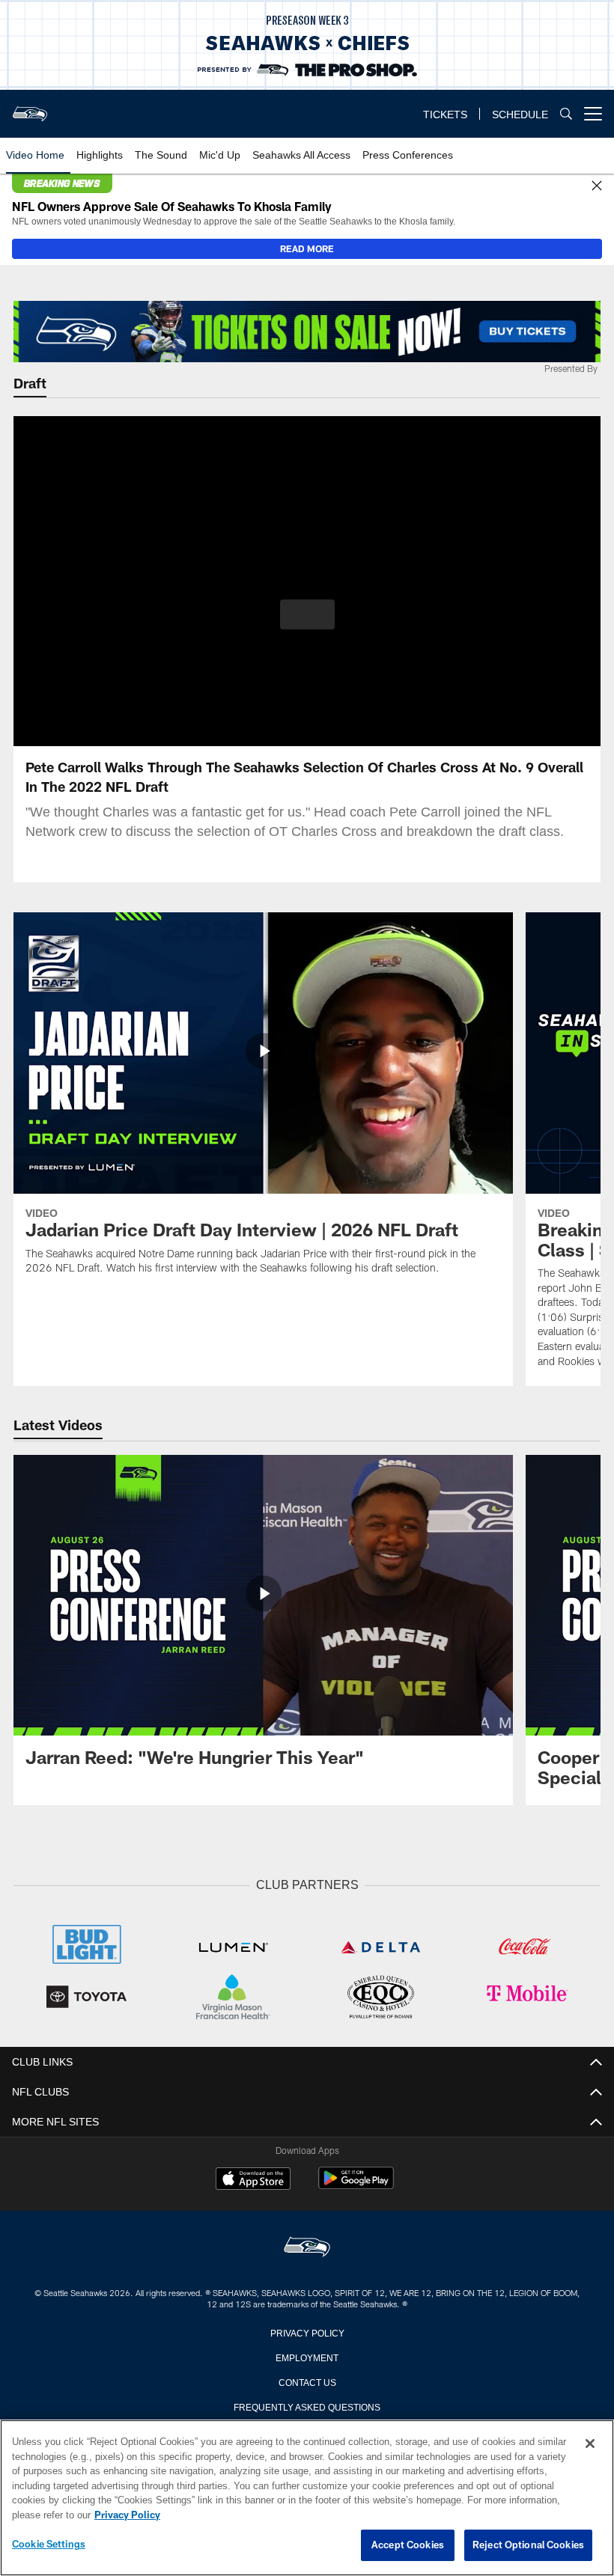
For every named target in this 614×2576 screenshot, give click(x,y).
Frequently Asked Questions (307, 2405)
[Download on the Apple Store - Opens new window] (253, 2179)
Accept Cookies (408, 2545)
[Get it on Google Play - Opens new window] (356, 2184)
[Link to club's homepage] (30, 108)
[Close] (597, 186)
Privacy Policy (307, 2331)
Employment (307, 2355)
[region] (307, 2498)
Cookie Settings (49, 2545)
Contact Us (307, 2380)
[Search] (566, 114)
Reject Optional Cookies (528, 2545)
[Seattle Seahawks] (307, 2246)
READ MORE (307, 248)
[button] (307, 614)
